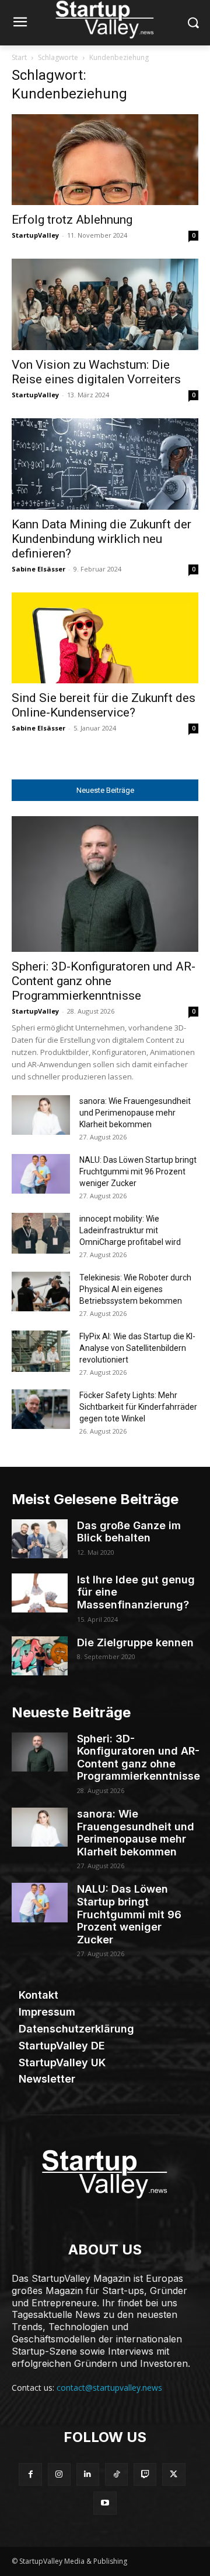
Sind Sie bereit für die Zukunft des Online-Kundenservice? (104, 705)
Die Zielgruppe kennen (135, 1642)
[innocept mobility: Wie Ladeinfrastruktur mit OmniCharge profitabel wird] (41, 1233)
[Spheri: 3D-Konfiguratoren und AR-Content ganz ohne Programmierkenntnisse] (105, 884)
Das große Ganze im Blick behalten (129, 1532)
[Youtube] (105, 2503)
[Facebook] (30, 2474)
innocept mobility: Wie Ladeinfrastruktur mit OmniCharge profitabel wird (130, 1230)
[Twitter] (174, 2474)
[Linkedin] (88, 2474)
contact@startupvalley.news (109, 2388)
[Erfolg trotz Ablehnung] (105, 160)
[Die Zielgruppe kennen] (40, 1656)
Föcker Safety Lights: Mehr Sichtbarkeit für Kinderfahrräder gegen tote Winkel (138, 1407)
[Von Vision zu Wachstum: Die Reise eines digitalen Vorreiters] (105, 304)
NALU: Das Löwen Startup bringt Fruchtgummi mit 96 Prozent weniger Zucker (138, 1171)
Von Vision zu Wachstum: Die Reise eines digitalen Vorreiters (96, 372)
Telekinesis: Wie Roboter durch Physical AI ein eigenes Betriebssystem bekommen (135, 1289)
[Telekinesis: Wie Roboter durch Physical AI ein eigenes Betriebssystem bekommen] (41, 1292)
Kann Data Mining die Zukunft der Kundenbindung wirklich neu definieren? (101, 539)
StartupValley (35, 235)
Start (19, 57)
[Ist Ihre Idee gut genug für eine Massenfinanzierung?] (40, 1593)
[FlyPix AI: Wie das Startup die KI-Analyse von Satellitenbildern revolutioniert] (41, 1351)
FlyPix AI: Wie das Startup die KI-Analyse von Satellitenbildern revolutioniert (137, 1348)
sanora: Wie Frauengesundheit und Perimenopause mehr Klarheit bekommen (135, 1113)
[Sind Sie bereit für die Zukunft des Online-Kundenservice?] (105, 638)
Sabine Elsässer (38, 569)
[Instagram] (59, 2474)
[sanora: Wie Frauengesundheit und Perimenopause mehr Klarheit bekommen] (41, 1115)
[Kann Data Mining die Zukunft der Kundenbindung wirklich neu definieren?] (105, 464)
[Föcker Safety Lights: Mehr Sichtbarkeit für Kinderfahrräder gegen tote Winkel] (41, 1409)
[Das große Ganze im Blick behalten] (40, 1539)
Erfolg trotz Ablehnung (72, 220)
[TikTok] (116, 2474)
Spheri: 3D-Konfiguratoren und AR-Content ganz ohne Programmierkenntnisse (104, 981)
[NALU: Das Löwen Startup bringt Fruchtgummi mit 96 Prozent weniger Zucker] (41, 1174)
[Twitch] (145, 2474)
